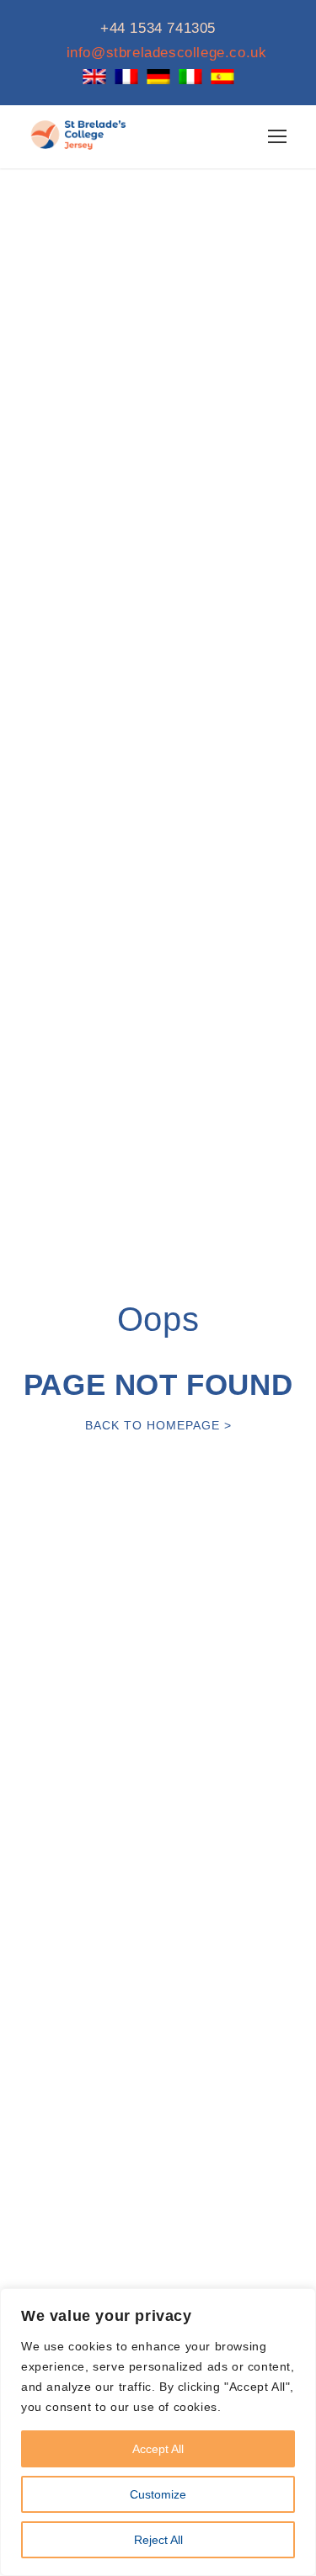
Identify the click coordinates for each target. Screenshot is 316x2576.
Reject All (158, 2540)
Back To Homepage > (158, 1425)
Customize (158, 2494)
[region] (158, 2432)
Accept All (158, 2449)
